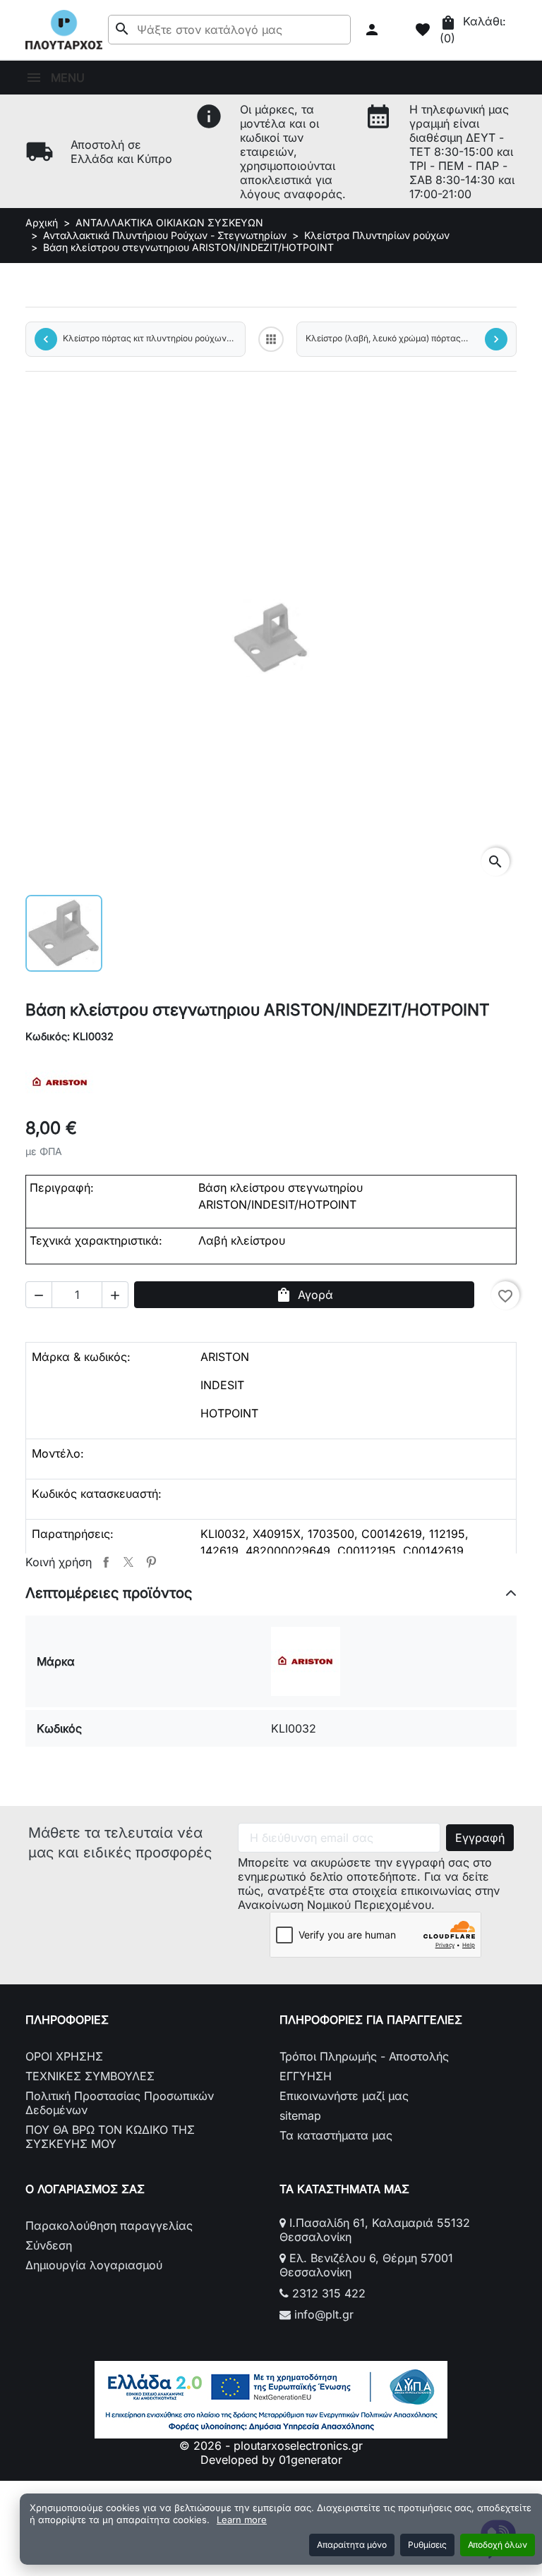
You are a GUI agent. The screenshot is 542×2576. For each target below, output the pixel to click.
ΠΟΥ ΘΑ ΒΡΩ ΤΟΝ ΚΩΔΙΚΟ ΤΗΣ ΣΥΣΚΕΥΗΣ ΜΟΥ (110, 2137)
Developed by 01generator (271, 2460)
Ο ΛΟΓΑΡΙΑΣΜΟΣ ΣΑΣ (85, 2189)
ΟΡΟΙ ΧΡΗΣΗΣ (64, 2056)
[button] (374, 30)
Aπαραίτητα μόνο (352, 2545)
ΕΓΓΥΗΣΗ (306, 2076)
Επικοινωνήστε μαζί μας (344, 2096)
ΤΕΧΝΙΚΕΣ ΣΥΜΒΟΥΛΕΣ (90, 2076)
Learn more (242, 2520)
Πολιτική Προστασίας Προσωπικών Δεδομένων (120, 2103)
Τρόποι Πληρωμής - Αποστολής (364, 2056)
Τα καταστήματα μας (336, 2135)
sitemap (300, 2116)
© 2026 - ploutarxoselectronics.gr (271, 2446)
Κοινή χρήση (106, 1562)
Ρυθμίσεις (427, 2545)
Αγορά (304, 1295)
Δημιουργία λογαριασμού (94, 2265)
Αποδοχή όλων (498, 2545)
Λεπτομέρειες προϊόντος (109, 1593)
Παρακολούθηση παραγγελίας (109, 2226)
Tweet (128, 1562)
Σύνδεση (49, 2245)
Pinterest (151, 1562)
